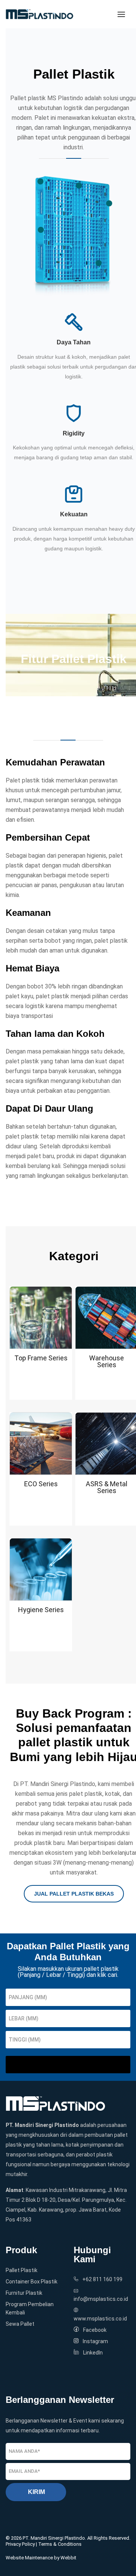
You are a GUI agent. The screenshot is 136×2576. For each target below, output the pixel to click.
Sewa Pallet (20, 2324)
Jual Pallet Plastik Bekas (74, 1894)
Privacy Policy (20, 2544)
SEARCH (68, 2065)
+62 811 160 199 (102, 2279)
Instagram (95, 2341)
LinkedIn (93, 2353)
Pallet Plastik (22, 2270)
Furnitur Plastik (24, 2293)
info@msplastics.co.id (101, 2299)
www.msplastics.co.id (100, 2319)
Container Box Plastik (32, 2282)
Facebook (95, 2330)
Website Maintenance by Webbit (41, 2558)
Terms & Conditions (60, 2544)
